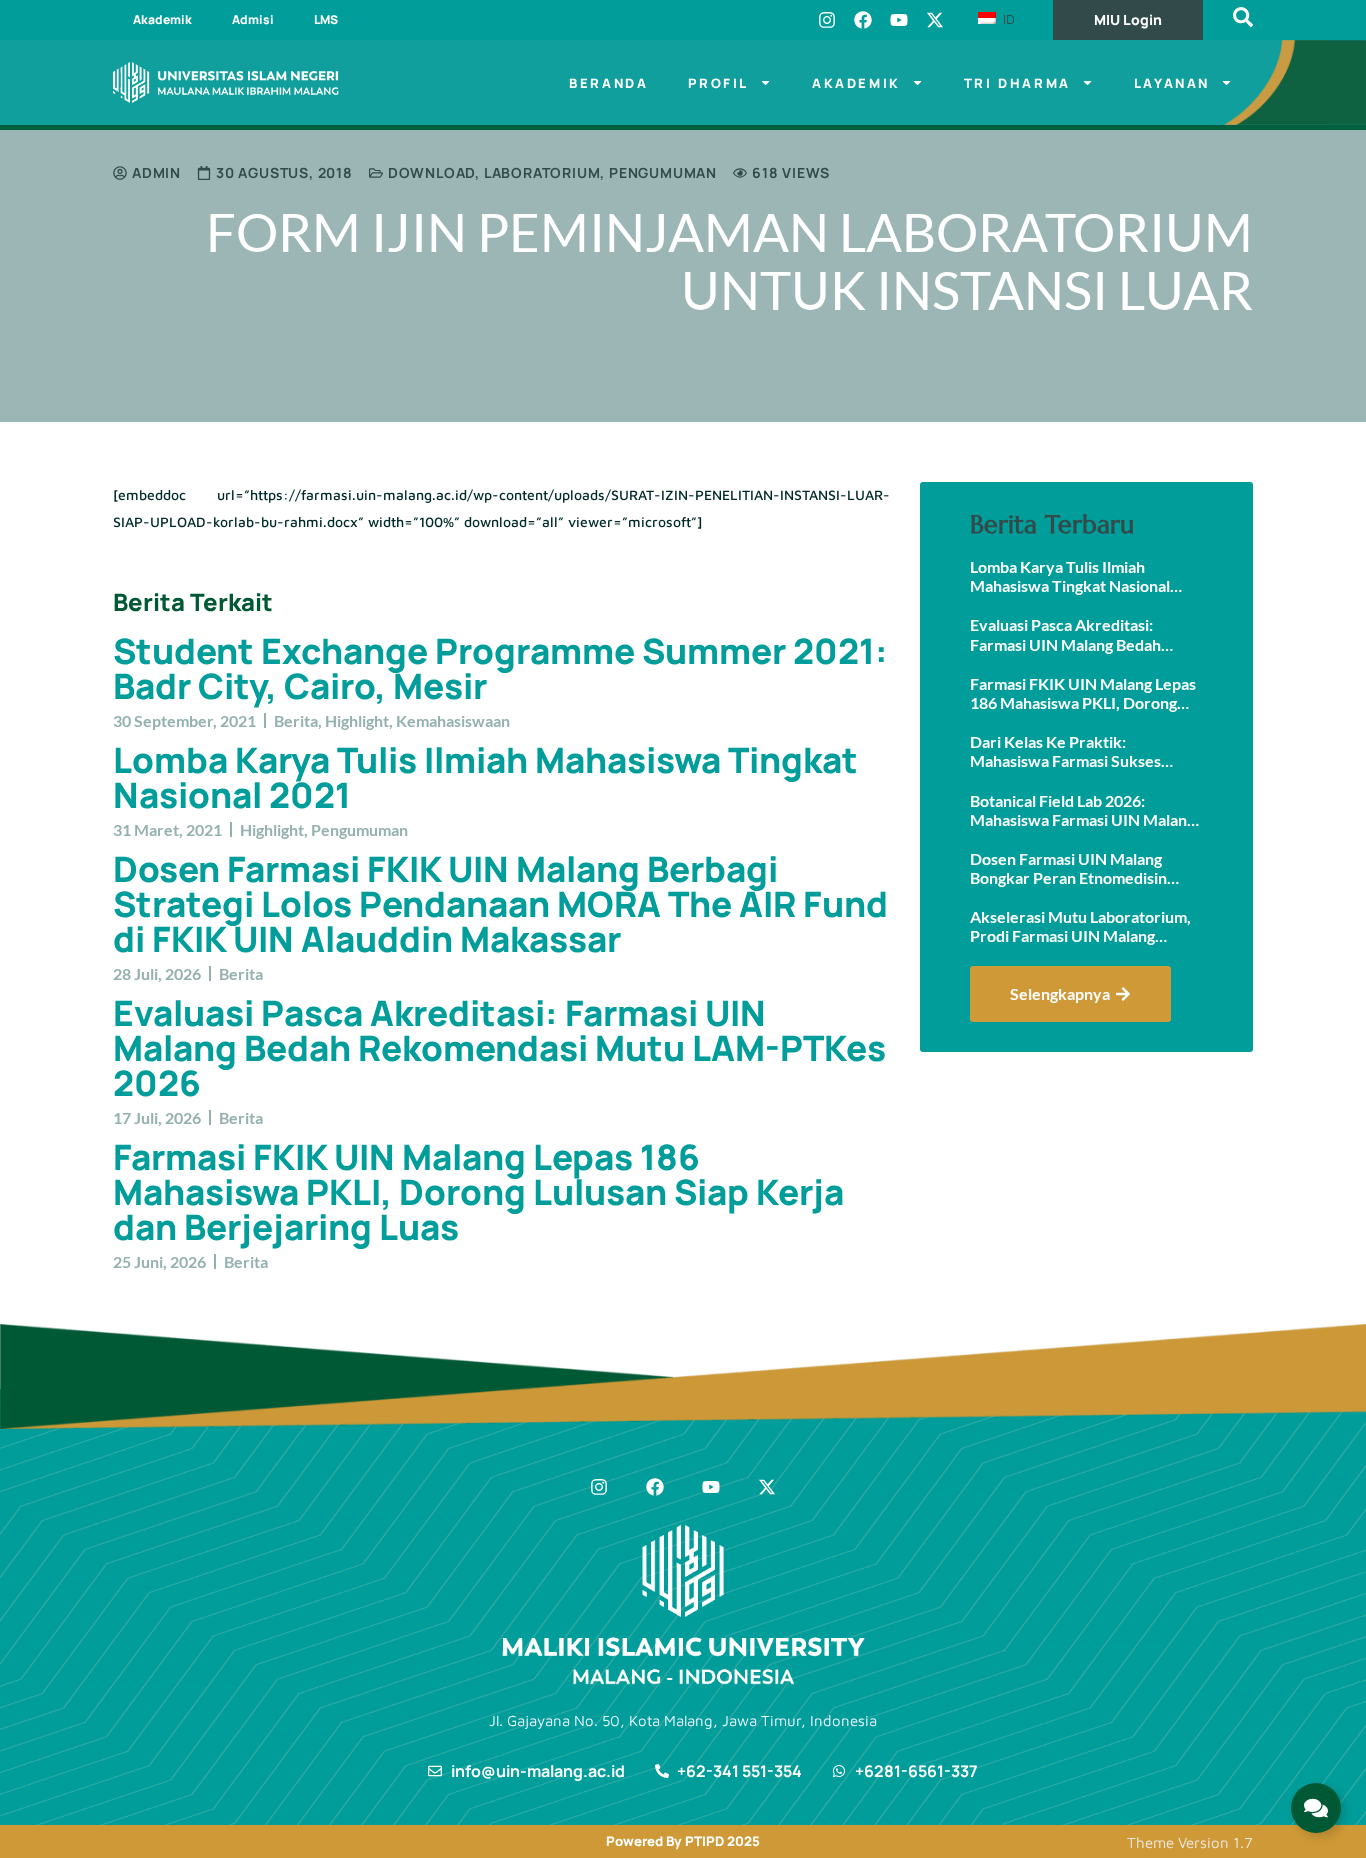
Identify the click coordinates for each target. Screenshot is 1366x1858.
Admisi (253, 19)
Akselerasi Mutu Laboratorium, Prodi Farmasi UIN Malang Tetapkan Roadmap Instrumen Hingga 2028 (1080, 926)
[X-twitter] (935, 20)
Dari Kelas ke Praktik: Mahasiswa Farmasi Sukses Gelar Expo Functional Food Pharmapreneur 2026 (1067, 751)
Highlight (357, 720)
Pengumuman (663, 172)
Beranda (608, 83)
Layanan (1172, 83)
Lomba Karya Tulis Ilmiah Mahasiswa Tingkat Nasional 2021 (485, 777)
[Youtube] (899, 20)
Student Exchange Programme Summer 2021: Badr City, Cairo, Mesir (500, 668)
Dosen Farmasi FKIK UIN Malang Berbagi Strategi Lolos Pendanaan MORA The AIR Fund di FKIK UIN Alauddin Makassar (500, 904)
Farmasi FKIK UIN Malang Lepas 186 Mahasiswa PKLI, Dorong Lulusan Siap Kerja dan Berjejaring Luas (478, 1192)
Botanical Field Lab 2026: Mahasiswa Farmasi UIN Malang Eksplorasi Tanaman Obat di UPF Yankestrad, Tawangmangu (1085, 810)
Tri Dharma (1017, 83)
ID (1007, 19)
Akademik (162, 19)
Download (431, 172)
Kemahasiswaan (453, 720)
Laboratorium (542, 172)
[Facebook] (863, 20)
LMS (326, 19)
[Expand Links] (1316, 1808)
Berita (296, 720)
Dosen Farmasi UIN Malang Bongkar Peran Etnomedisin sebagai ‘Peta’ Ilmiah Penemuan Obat (1081, 868)
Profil (718, 83)
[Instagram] (827, 20)
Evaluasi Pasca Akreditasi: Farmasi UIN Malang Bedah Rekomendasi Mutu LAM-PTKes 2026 (499, 1048)
